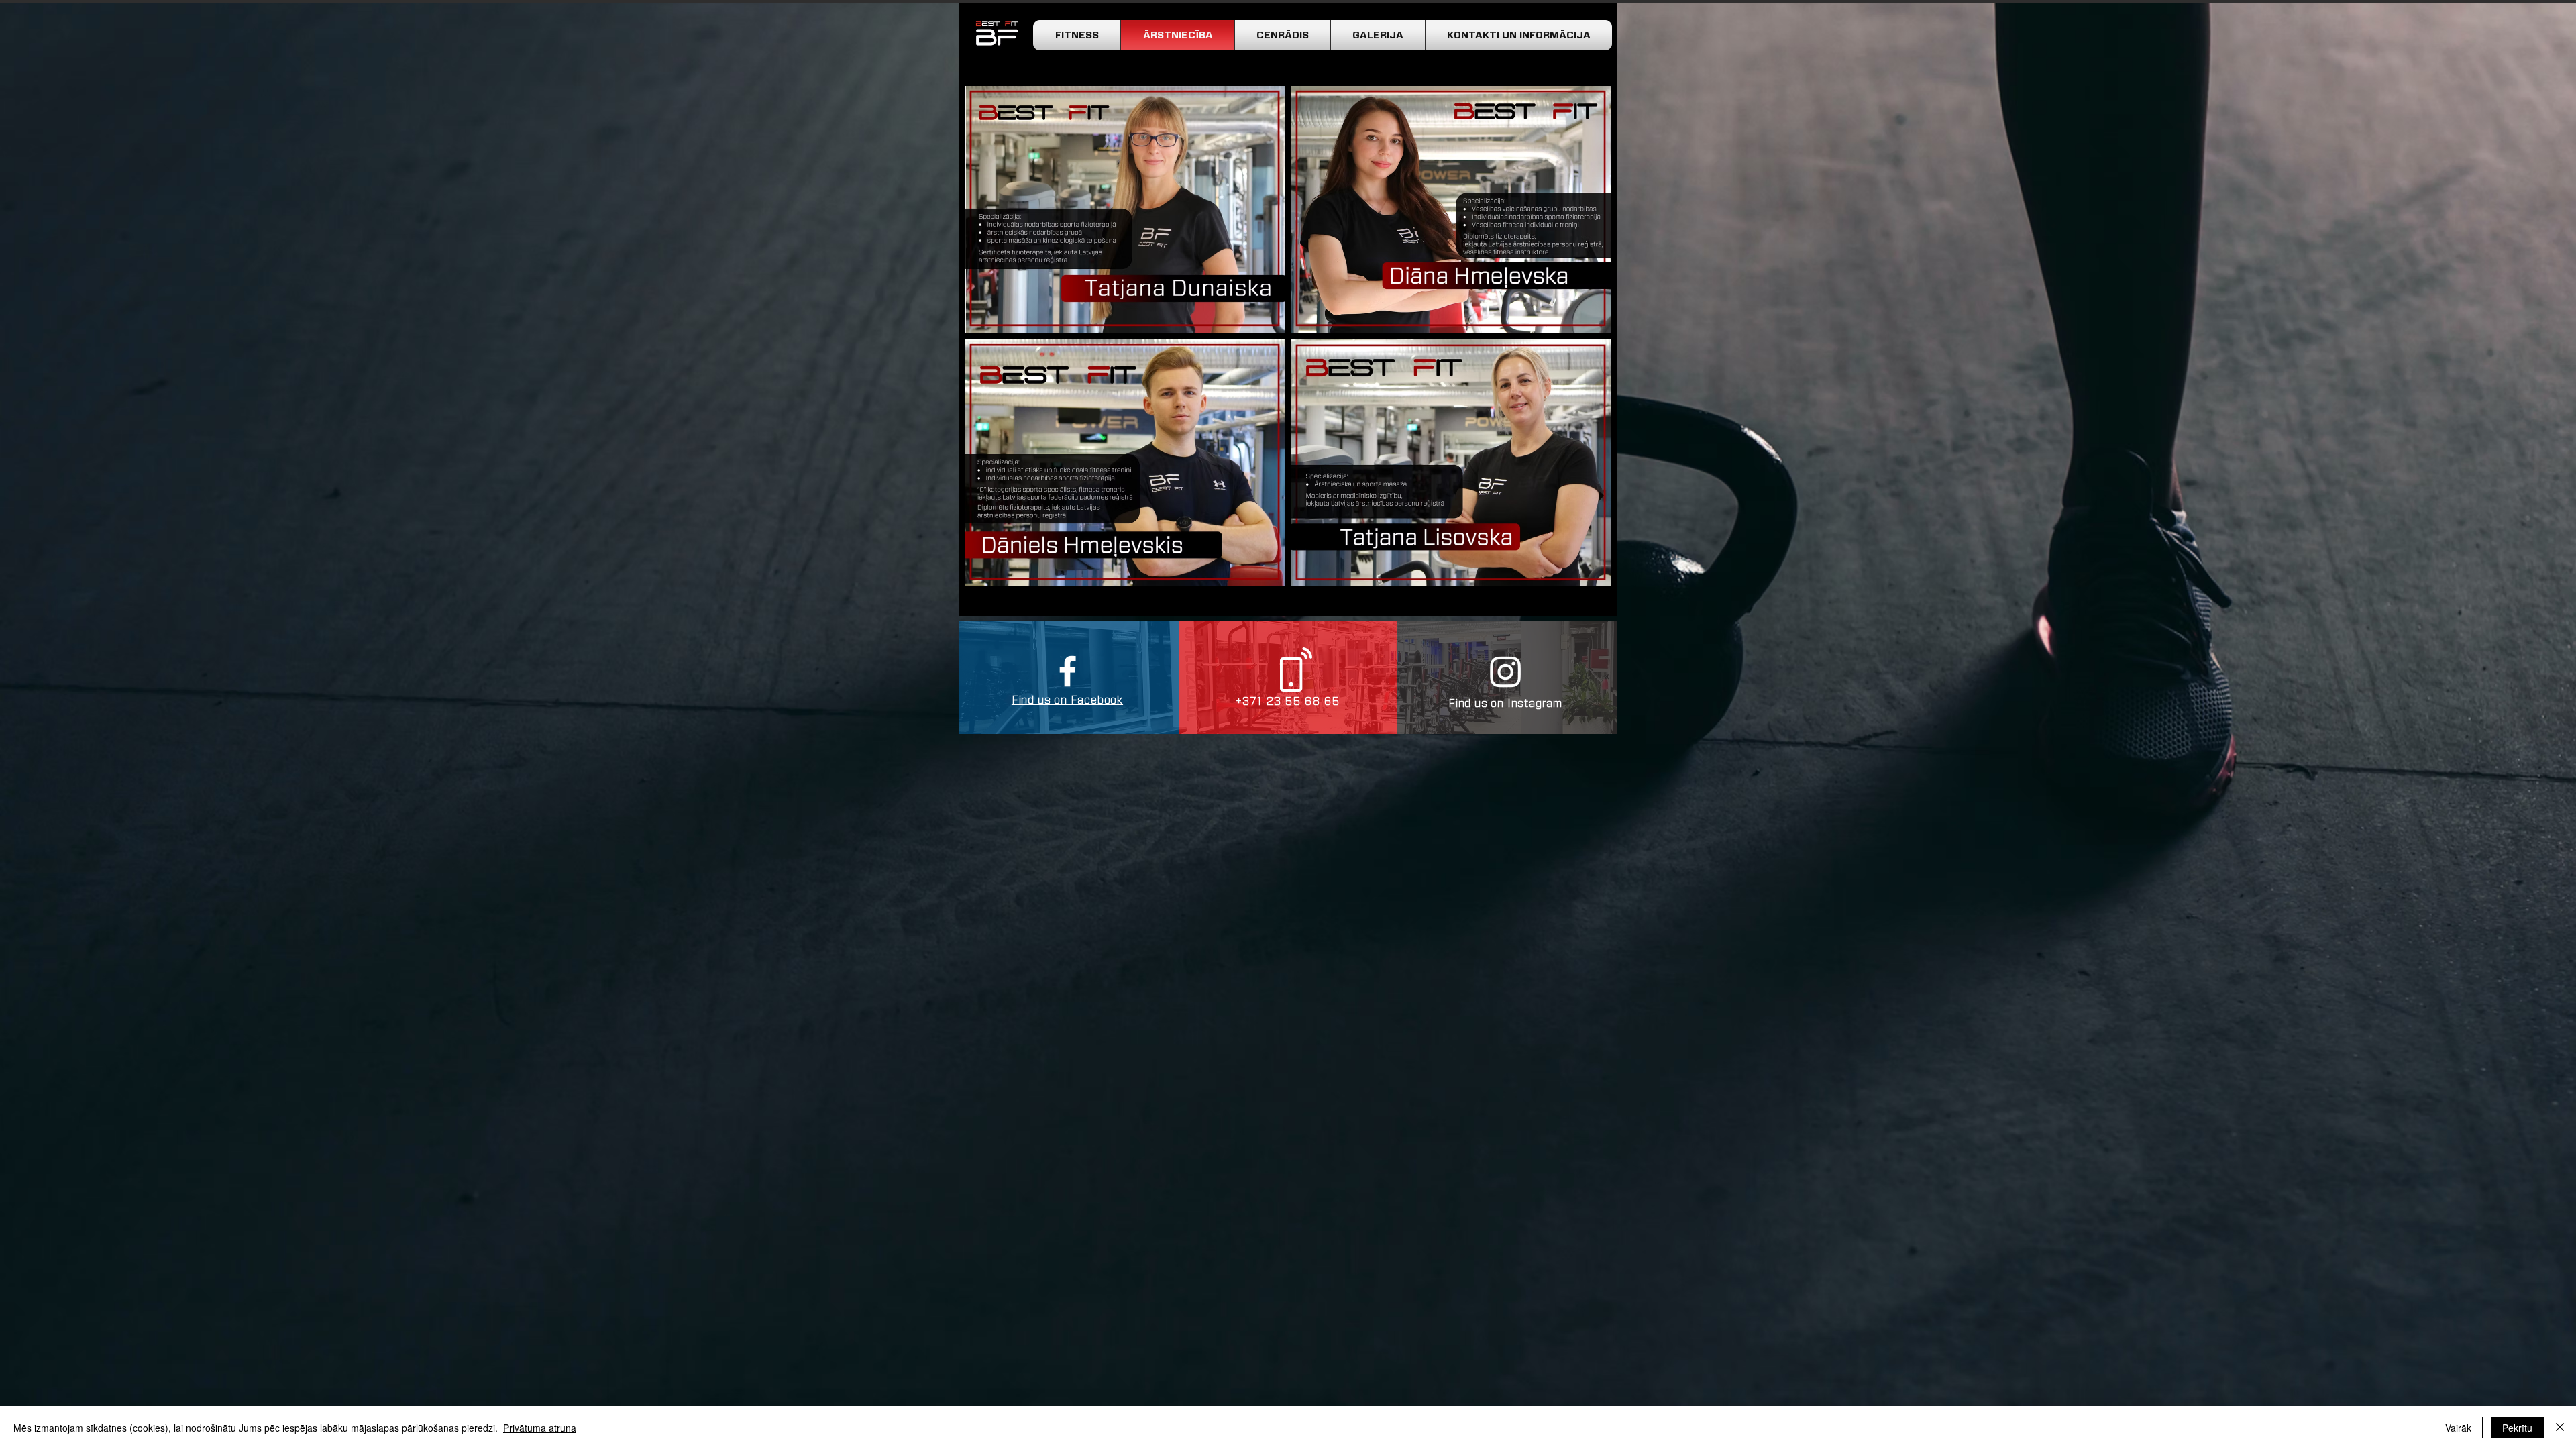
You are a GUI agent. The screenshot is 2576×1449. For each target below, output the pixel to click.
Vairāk (2458, 1428)
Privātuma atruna (540, 1428)
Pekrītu (2517, 1428)
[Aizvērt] (2560, 1428)
